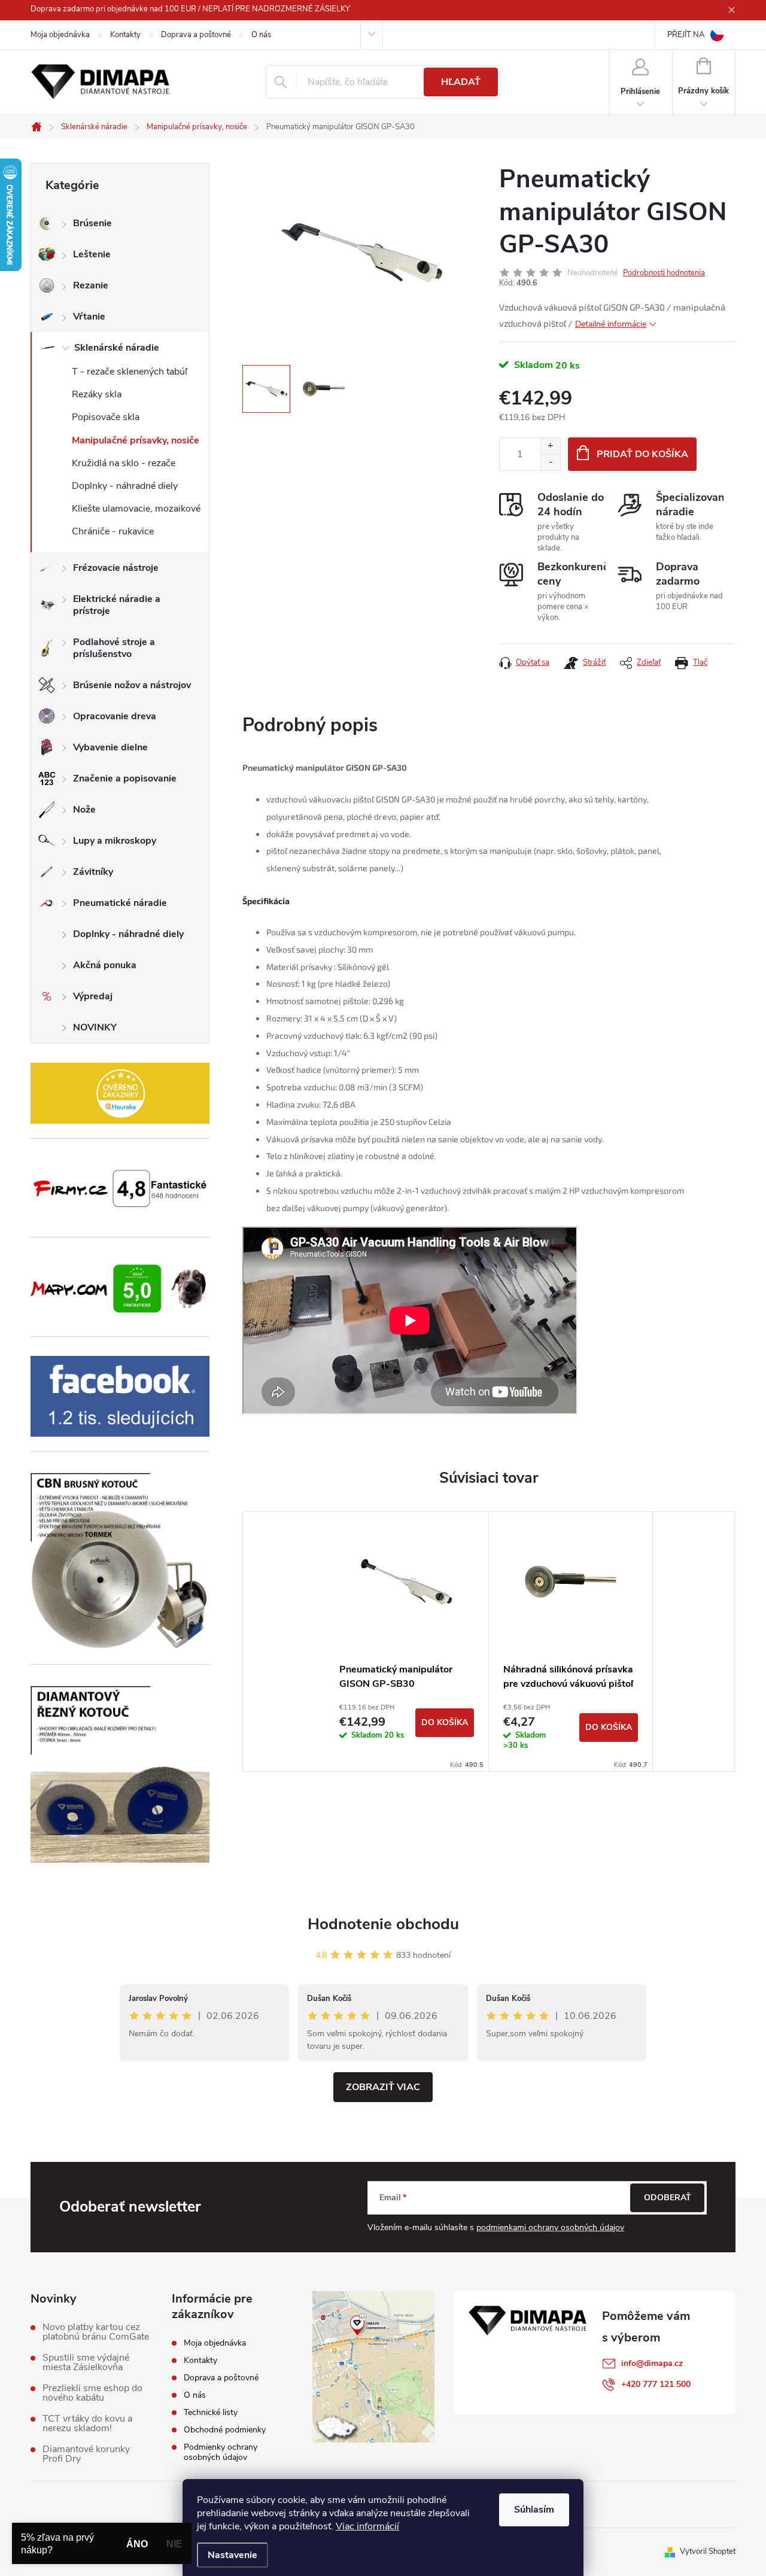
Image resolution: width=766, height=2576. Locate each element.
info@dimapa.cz (652, 2363)
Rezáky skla (97, 394)
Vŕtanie (89, 317)
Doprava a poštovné (196, 35)
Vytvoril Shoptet (708, 2551)
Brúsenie (92, 223)
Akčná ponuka (105, 965)
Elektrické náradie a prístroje (117, 605)
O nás (261, 35)
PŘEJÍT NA (686, 35)
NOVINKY (95, 1027)
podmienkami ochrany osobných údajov (550, 2227)
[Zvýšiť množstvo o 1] (550, 446)
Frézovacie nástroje (116, 568)
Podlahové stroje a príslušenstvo (114, 648)
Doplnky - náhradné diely (125, 486)
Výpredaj (93, 996)
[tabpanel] (407, 1642)
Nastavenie (232, 2555)
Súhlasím (534, 2510)
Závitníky (93, 872)
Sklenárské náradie (117, 348)
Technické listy (211, 2412)
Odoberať (668, 2198)
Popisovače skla (106, 417)
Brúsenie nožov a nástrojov (132, 685)
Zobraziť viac (383, 2087)
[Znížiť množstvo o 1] (550, 462)
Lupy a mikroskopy (115, 841)
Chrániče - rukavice (113, 531)
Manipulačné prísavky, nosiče (136, 440)
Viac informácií (367, 2526)
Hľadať (461, 82)
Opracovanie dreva (115, 716)
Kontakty (125, 35)
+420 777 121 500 (656, 2384)
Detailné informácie (611, 324)
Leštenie (92, 254)
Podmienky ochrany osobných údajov (221, 2452)
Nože (84, 810)
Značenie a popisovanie (125, 778)
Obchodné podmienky (225, 2430)
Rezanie (91, 285)
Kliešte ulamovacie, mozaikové (136, 509)
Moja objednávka (60, 35)
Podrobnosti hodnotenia (664, 273)
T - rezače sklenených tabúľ (130, 372)
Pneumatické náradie (120, 903)
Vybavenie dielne (110, 747)
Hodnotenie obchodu (383, 1924)
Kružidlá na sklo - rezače (124, 463)
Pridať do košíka (642, 454)
